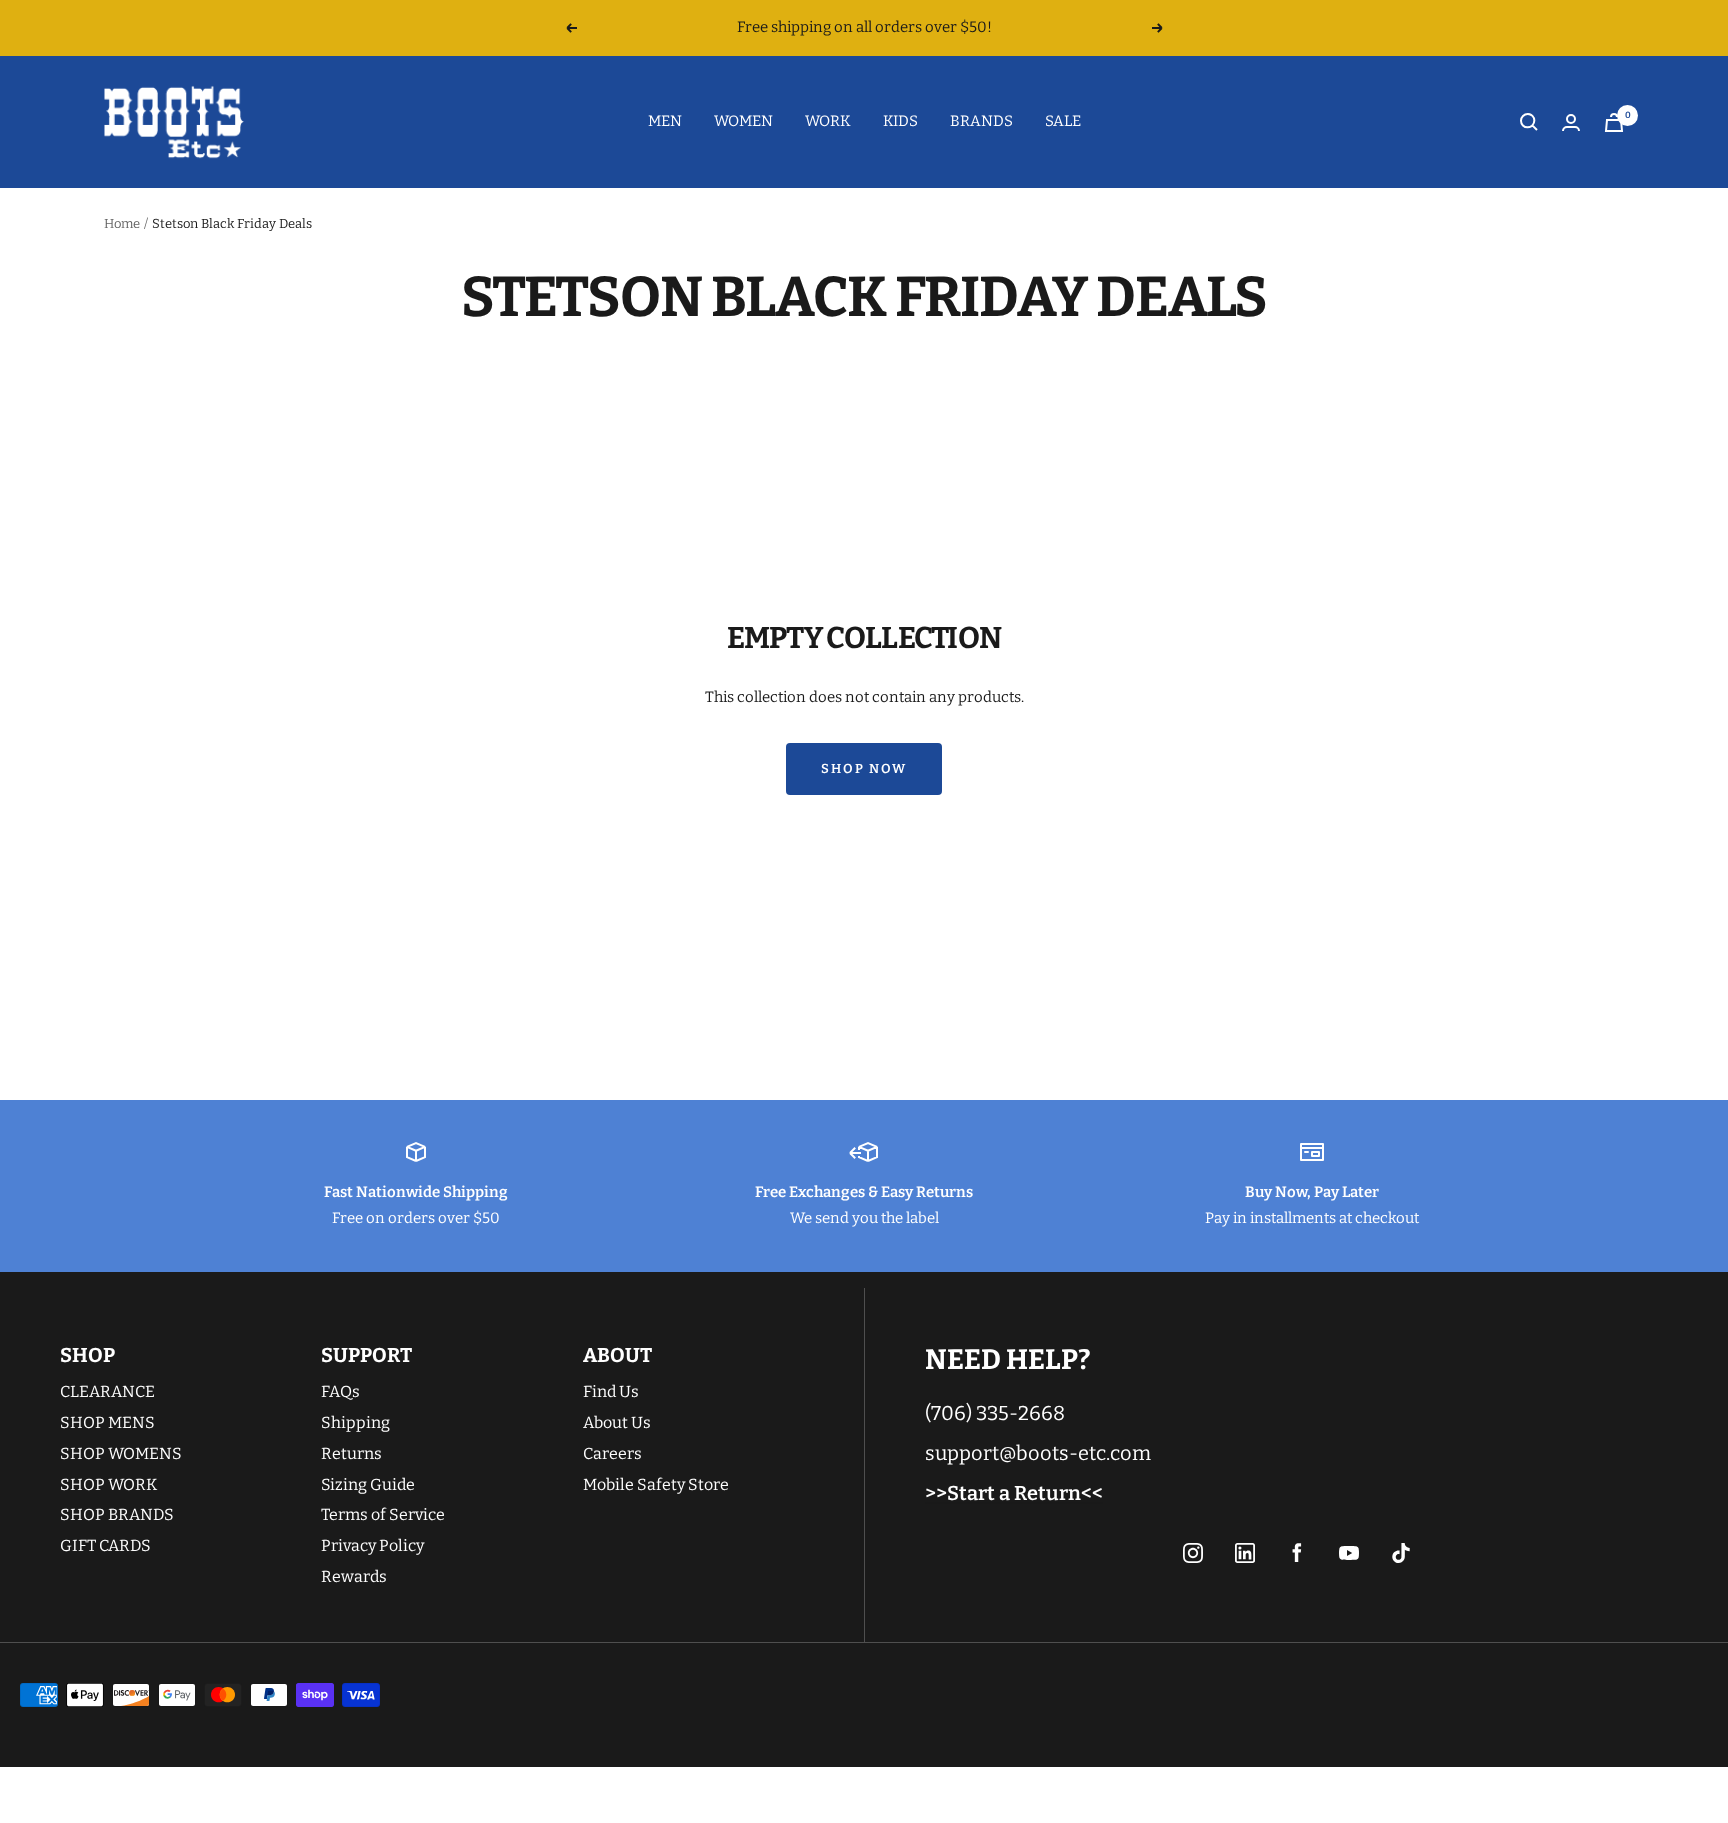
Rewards (354, 1576)
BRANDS (981, 121)
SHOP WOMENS (121, 1453)
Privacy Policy (372, 1545)
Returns (351, 1453)
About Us (617, 1422)
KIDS (900, 121)
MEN (665, 121)
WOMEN (743, 121)
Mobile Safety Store (656, 1484)
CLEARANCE (107, 1391)
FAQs (340, 1391)
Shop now (864, 768)
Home (122, 223)
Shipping (355, 1422)
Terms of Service (383, 1514)
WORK (828, 121)
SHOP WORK (108, 1484)
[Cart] (1614, 122)
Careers (612, 1453)
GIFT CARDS (105, 1545)
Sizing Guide (368, 1484)
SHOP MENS (107, 1422)
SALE (1063, 121)
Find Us (611, 1391)
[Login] (1571, 122)
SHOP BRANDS (117, 1514)
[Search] (1529, 122)
